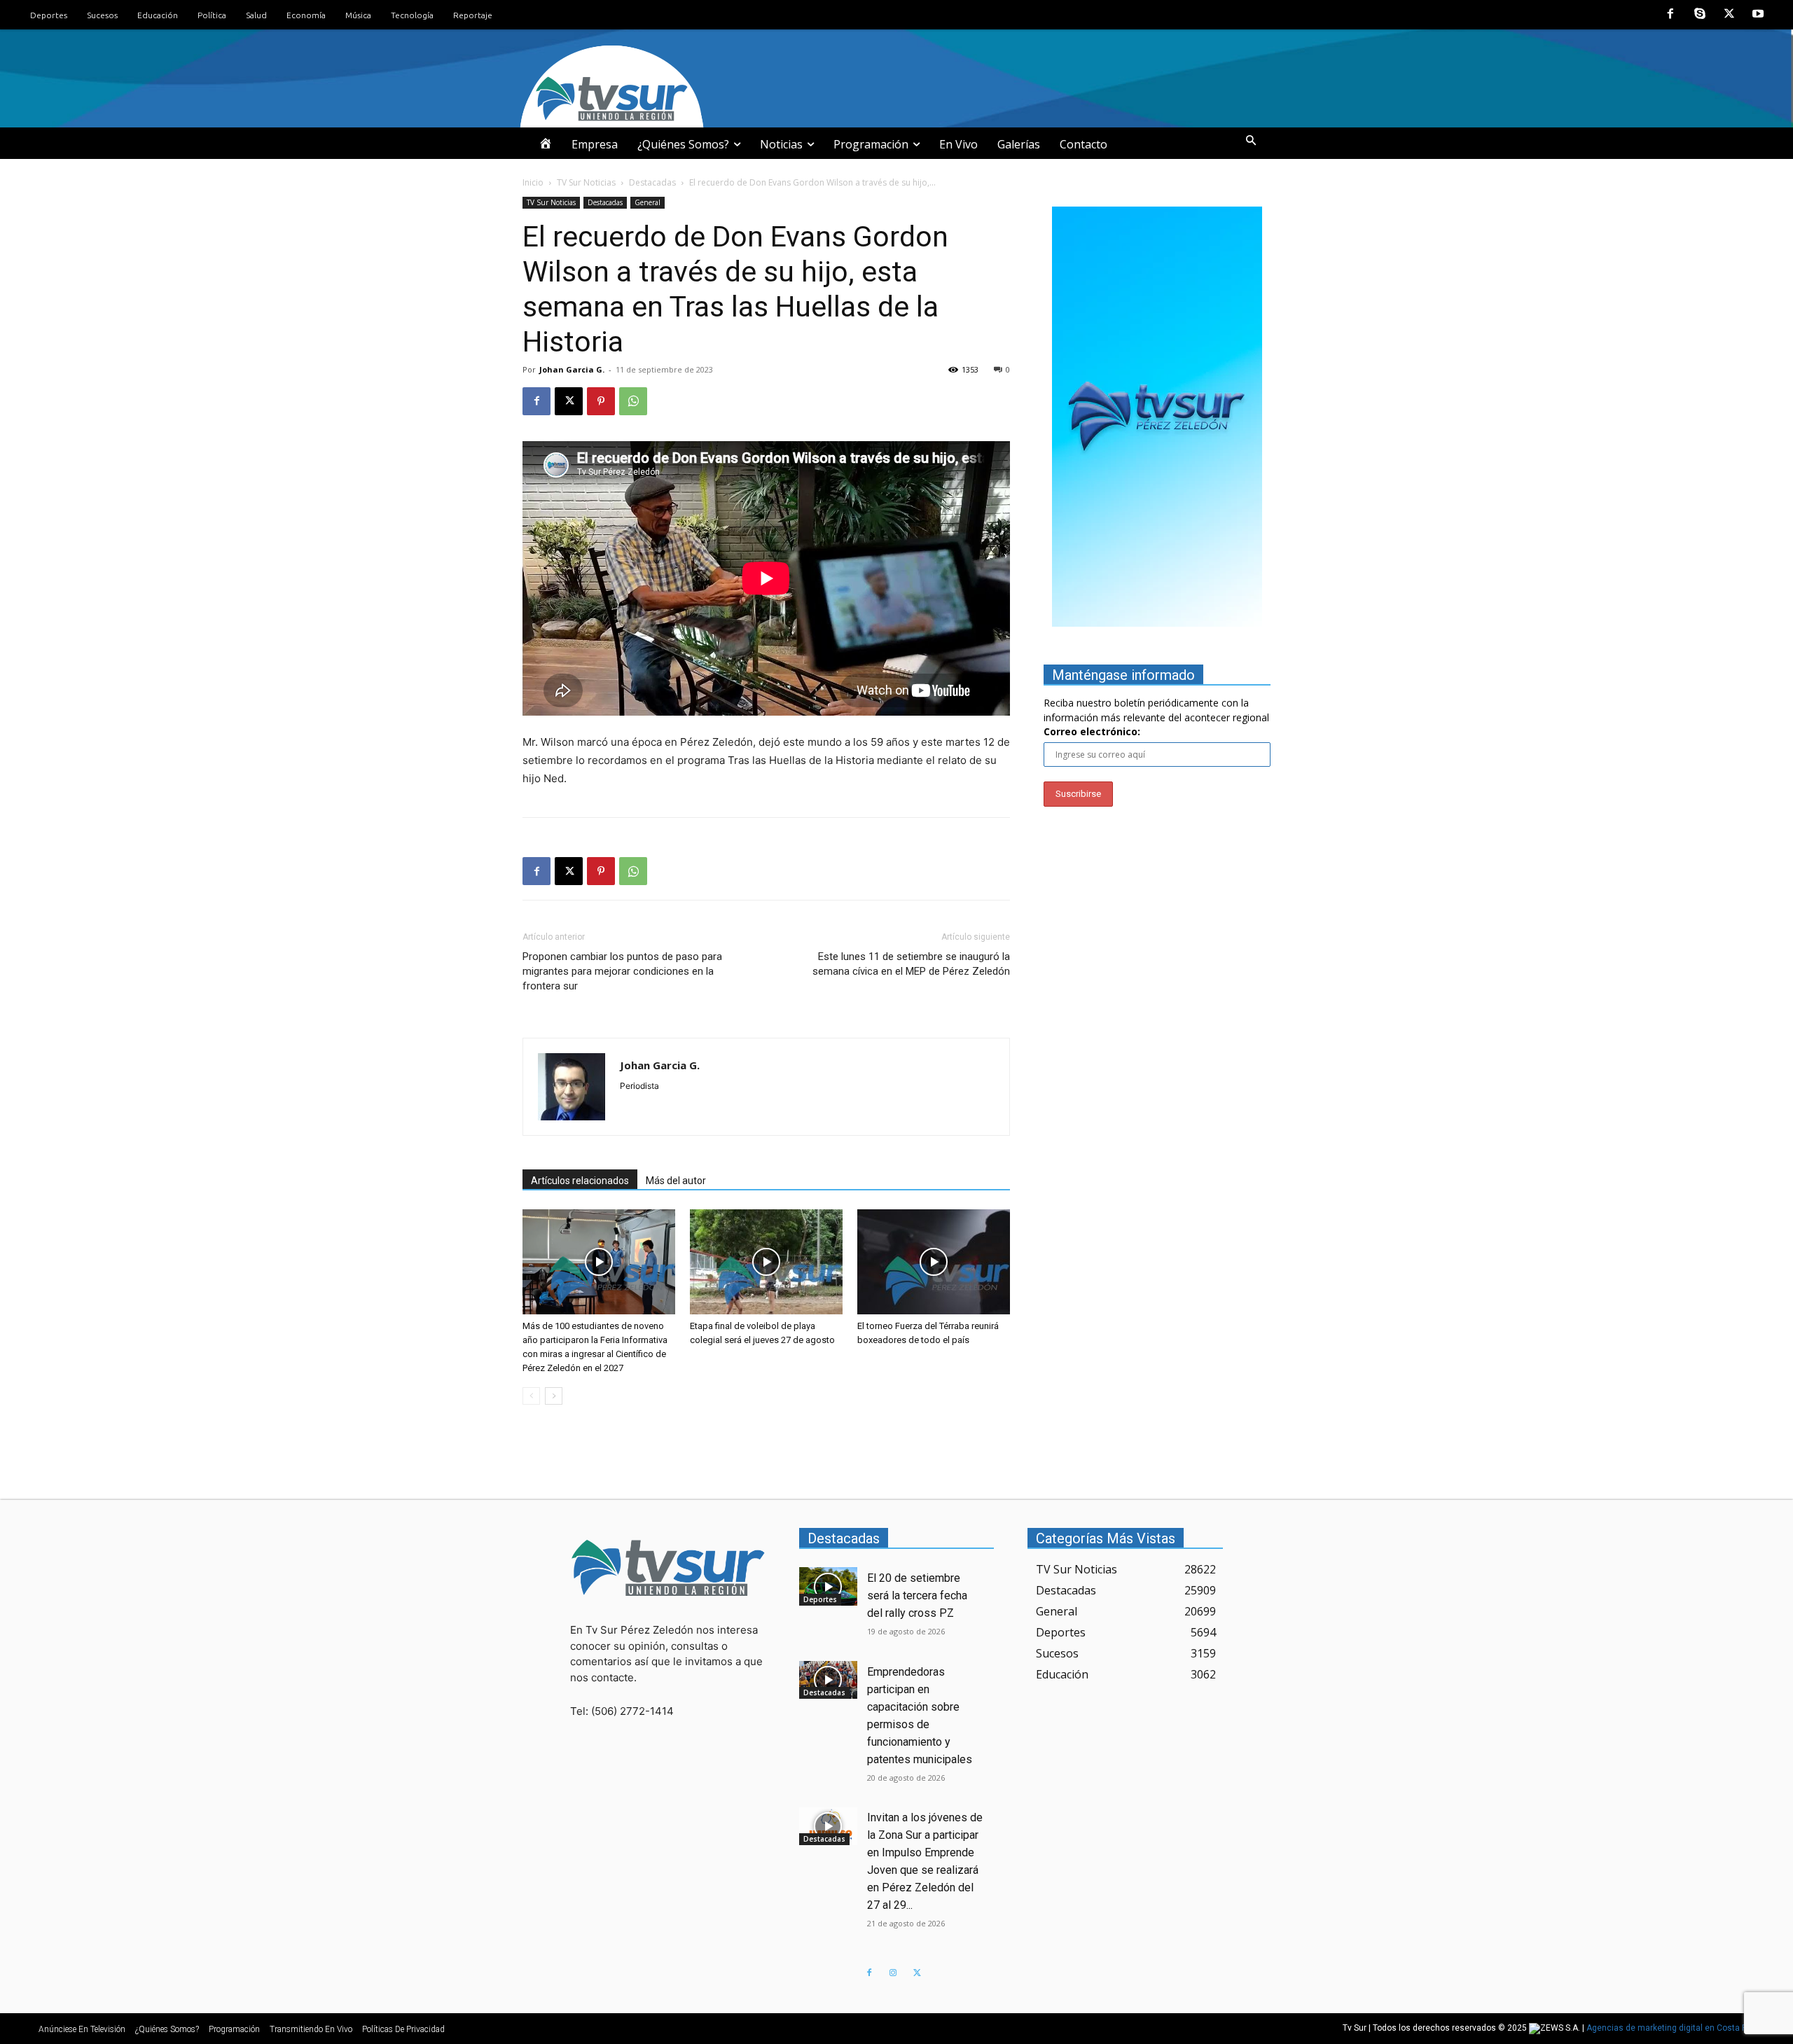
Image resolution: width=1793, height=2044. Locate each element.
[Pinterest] (601, 401)
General (648, 202)
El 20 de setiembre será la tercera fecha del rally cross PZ (917, 1595)
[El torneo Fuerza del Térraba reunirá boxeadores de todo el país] (934, 1262)
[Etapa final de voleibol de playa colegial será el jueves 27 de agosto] (766, 1262)
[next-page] (554, 1396)
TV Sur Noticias (586, 182)
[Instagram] (893, 1973)
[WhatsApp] (633, 401)
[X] (1729, 15)
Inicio (533, 182)
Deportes (820, 1599)
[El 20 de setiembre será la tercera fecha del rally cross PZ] (829, 1586)
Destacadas (652, 182)
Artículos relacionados (580, 1181)
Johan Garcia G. (572, 369)
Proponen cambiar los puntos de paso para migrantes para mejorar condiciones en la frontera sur (622, 971)
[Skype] (1700, 15)
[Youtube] (1758, 15)
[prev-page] (531, 1396)
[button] (1251, 141)
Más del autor (676, 1181)
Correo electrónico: (1092, 731)
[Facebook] (1671, 15)
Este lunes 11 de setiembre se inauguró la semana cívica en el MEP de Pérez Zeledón (911, 964)
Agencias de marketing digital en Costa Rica (1673, 2028)
